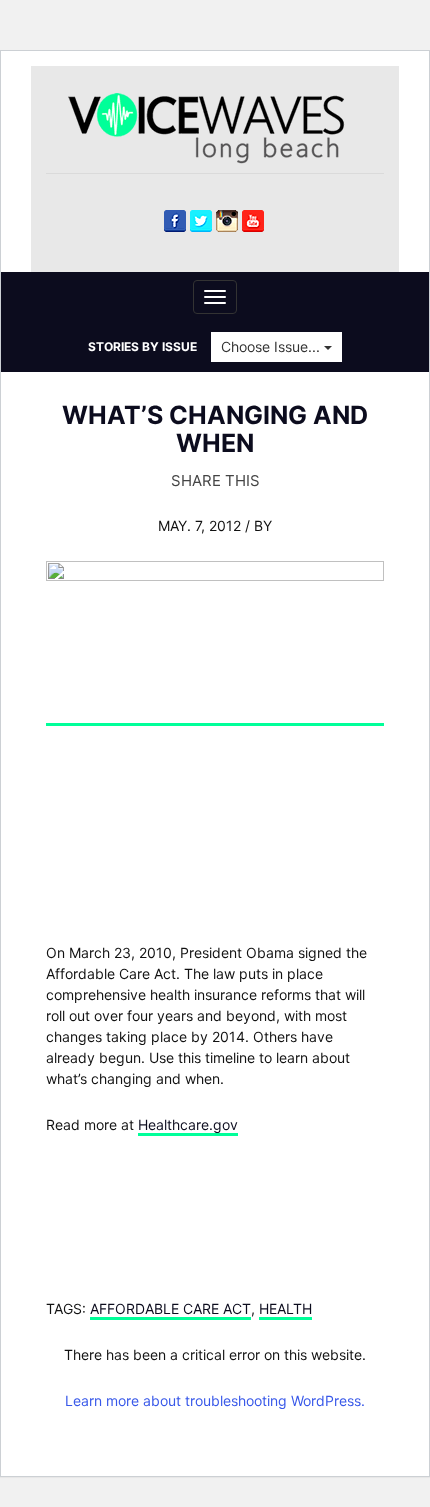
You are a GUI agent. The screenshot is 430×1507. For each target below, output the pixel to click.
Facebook (175, 221)
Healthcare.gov (188, 1124)
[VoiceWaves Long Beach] (215, 126)
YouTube (253, 221)
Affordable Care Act (170, 1308)
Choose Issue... (272, 346)
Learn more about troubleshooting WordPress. (215, 1400)
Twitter (201, 221)
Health (285, 1308)
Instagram (227, 221)
